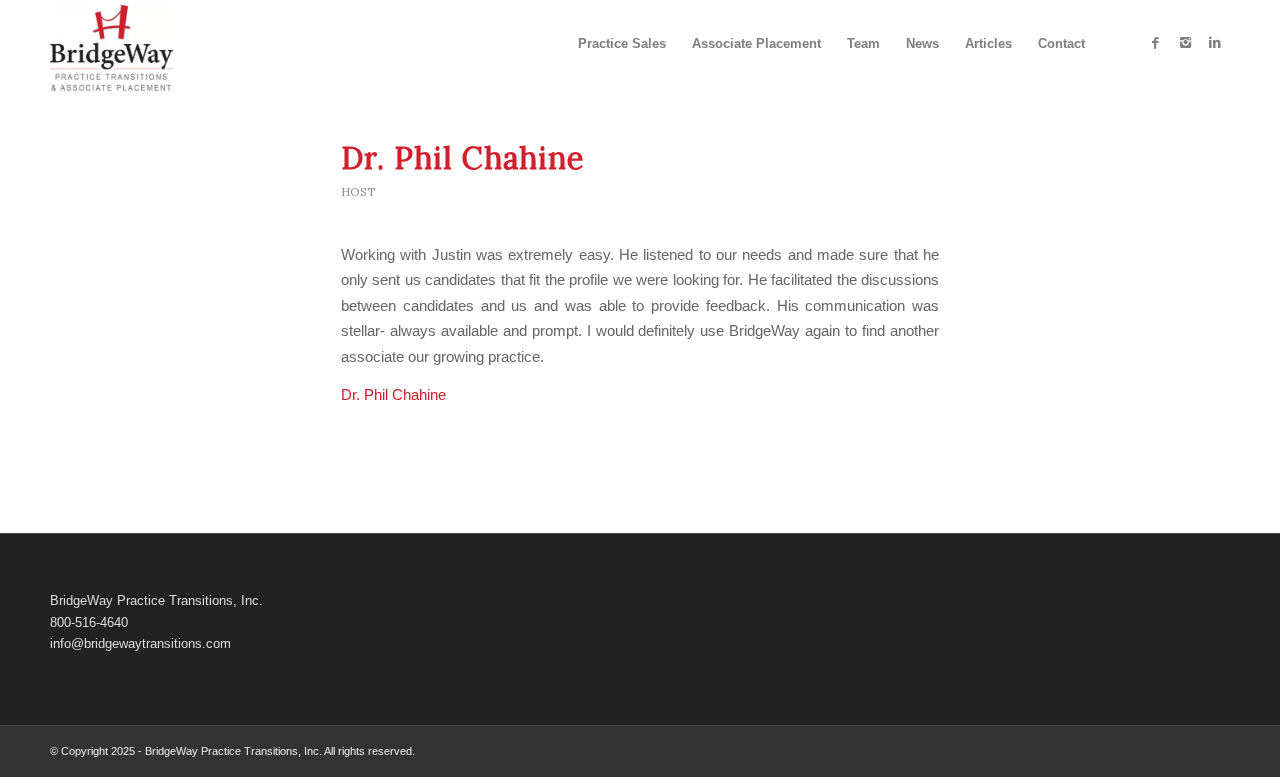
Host (358, 191)
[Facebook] (1155, 43)
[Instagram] (1185, 43)
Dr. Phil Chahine (462, 158)
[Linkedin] (1215, 43)
